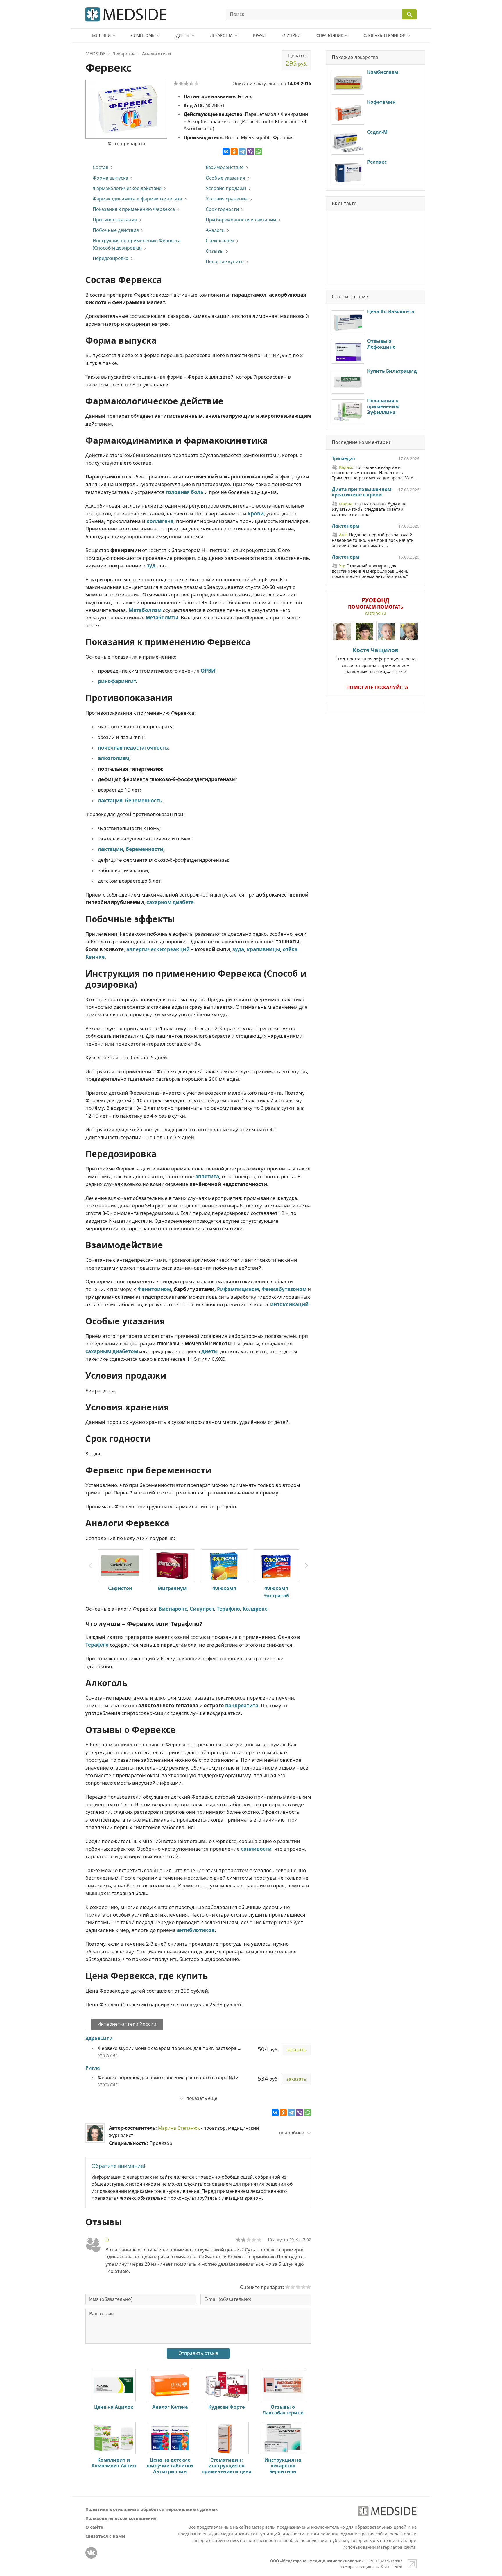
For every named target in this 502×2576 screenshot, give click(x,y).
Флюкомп (224, 1588)
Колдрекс (255, 1609)
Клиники (291, 35)
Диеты (183, 35)
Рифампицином (238, 1289)
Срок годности (222, 209)
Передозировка (111, 258)
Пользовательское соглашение (121, 2518)
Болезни (101, 35)
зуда (238, 949)
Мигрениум (172, 1588)
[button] (306, 1566)
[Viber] (250, 152)
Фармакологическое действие (127, 188)
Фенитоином (154, 1289)
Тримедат (344, 459)
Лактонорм (346, 526)
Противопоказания (115, 220)
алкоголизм (114, 758)
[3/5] (186, 83)
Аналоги (215, 230)
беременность (144, 801)
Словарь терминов (384, 35)
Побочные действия (116, 230)
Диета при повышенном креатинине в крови (362, 492)
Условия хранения (227, 199)
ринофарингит (117, 681)
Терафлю (228, 1609)
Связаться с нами (105, 2536)
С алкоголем (220, 241)
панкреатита (242, 1705)
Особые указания (225, 178)
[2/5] (181, 83)
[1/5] (176, 83)
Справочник (330, 35)
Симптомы (143, 35)
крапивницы (263, 949)
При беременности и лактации (241, 220)
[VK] (91, 2553)
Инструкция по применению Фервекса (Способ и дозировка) (137, 244)
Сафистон (120, 1588)
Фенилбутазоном (284, 1289)
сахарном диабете (170, 902)
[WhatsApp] (259, 152)
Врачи (259, 35)
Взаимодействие (225, 167)
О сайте (94, 2527)
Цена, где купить (225, 261)
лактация (110, 801)
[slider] (249, 2240)
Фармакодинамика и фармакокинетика (137, 199)
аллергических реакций (158, 949)
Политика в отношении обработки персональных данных (152, 2509)
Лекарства (221, 35)
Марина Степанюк (179, 2128)
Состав (101, 167)
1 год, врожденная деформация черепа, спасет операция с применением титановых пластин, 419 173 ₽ (376, 660)
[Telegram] (242, 152)
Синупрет (202, 1609)
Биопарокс (173, 1609)
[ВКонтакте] (226, 152)
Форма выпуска (110, 178)
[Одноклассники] (234, 152)
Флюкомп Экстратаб (276, 1592)
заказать (296, 2050)
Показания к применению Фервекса (134, 209)
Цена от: (296, 60)
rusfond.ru (375, 613)
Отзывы (215, 251)
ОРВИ (208, 671)
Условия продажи (226, 188)
